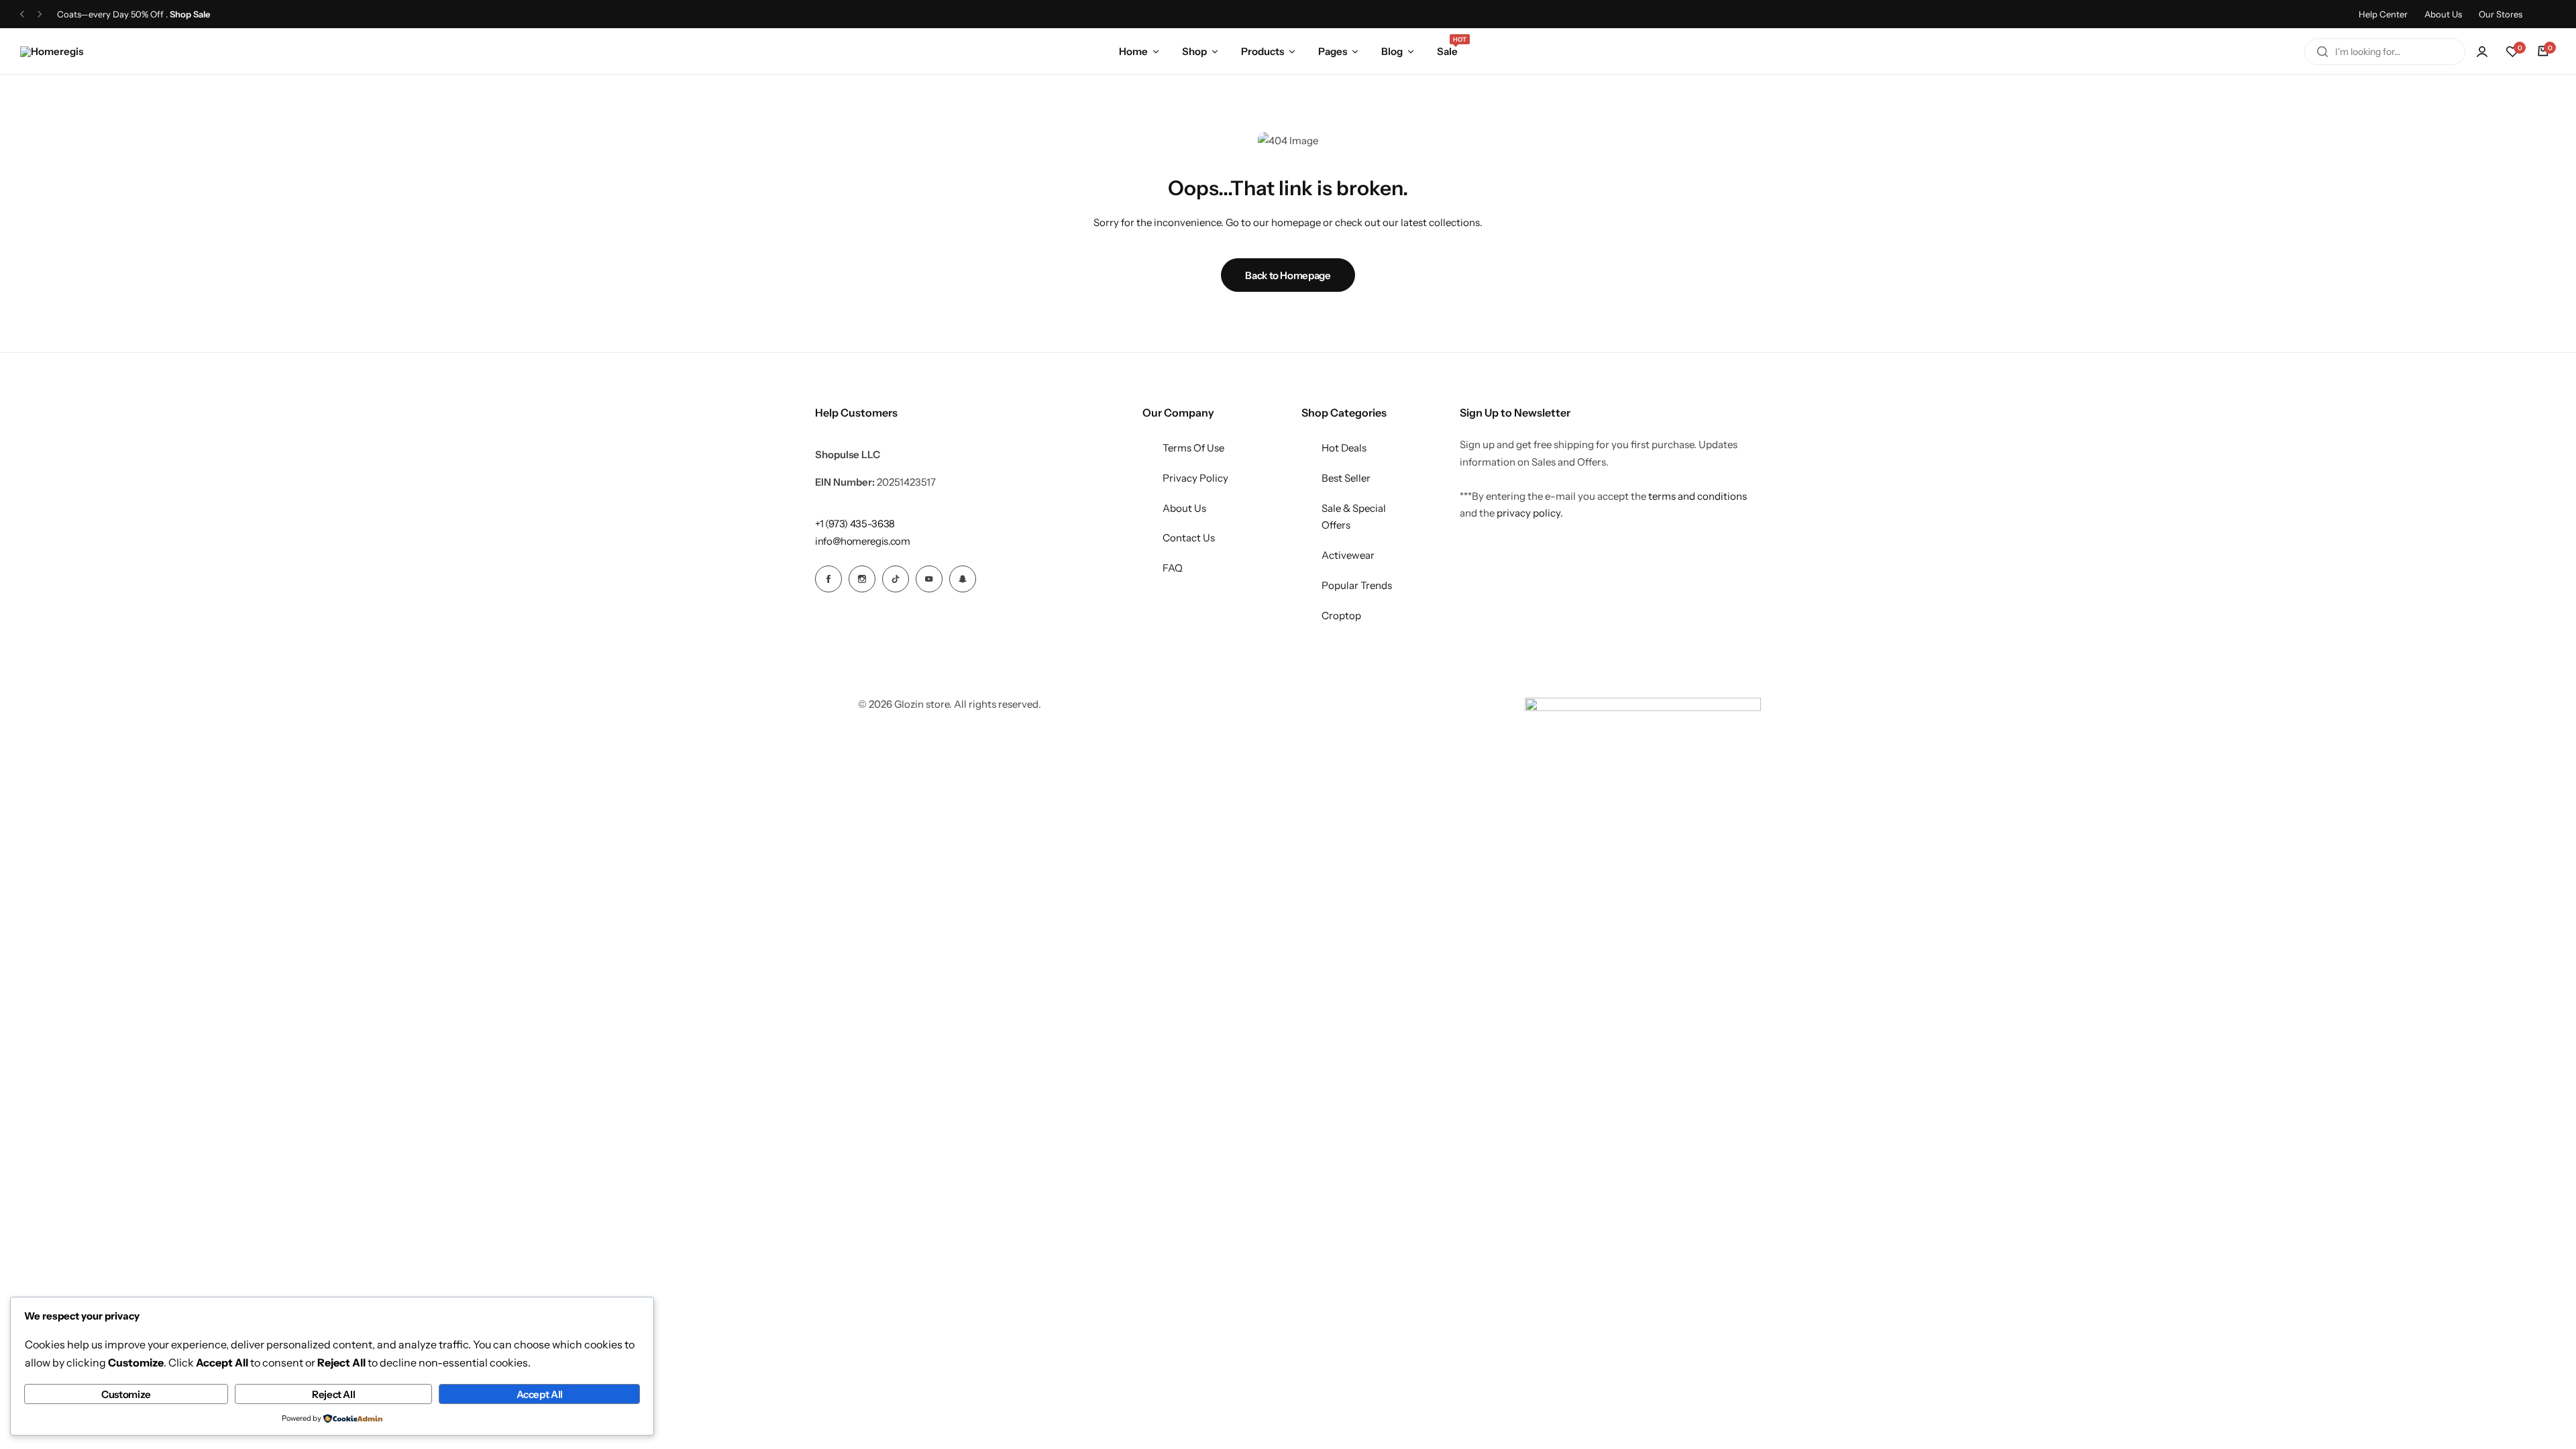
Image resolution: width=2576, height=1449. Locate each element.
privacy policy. (1530, 513)
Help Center (2383, 14)
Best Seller (1346, 478)
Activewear (1348, 555)
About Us (2443, 14)
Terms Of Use (1193, 448)
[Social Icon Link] (828, 579)
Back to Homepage (1288, 275)
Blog (1392, 51)
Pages (1333, 51)
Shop (1194, 51)
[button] (22, 14)
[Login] (2482, 52)
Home (1133, 51)
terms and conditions (1698, 496)
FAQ (1173, 568)
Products (1263, 51)
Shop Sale (190, 14)
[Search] (2322, 52)
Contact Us (1189, 538)
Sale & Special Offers (1354, 517)
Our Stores (2501, 14)
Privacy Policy (1195, 478)
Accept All (540, 1394)
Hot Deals (1344, 448)
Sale (1447, 50)
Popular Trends (1357, 585)
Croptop (1341, 615)
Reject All (333, 1394)
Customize (126, 1394)
